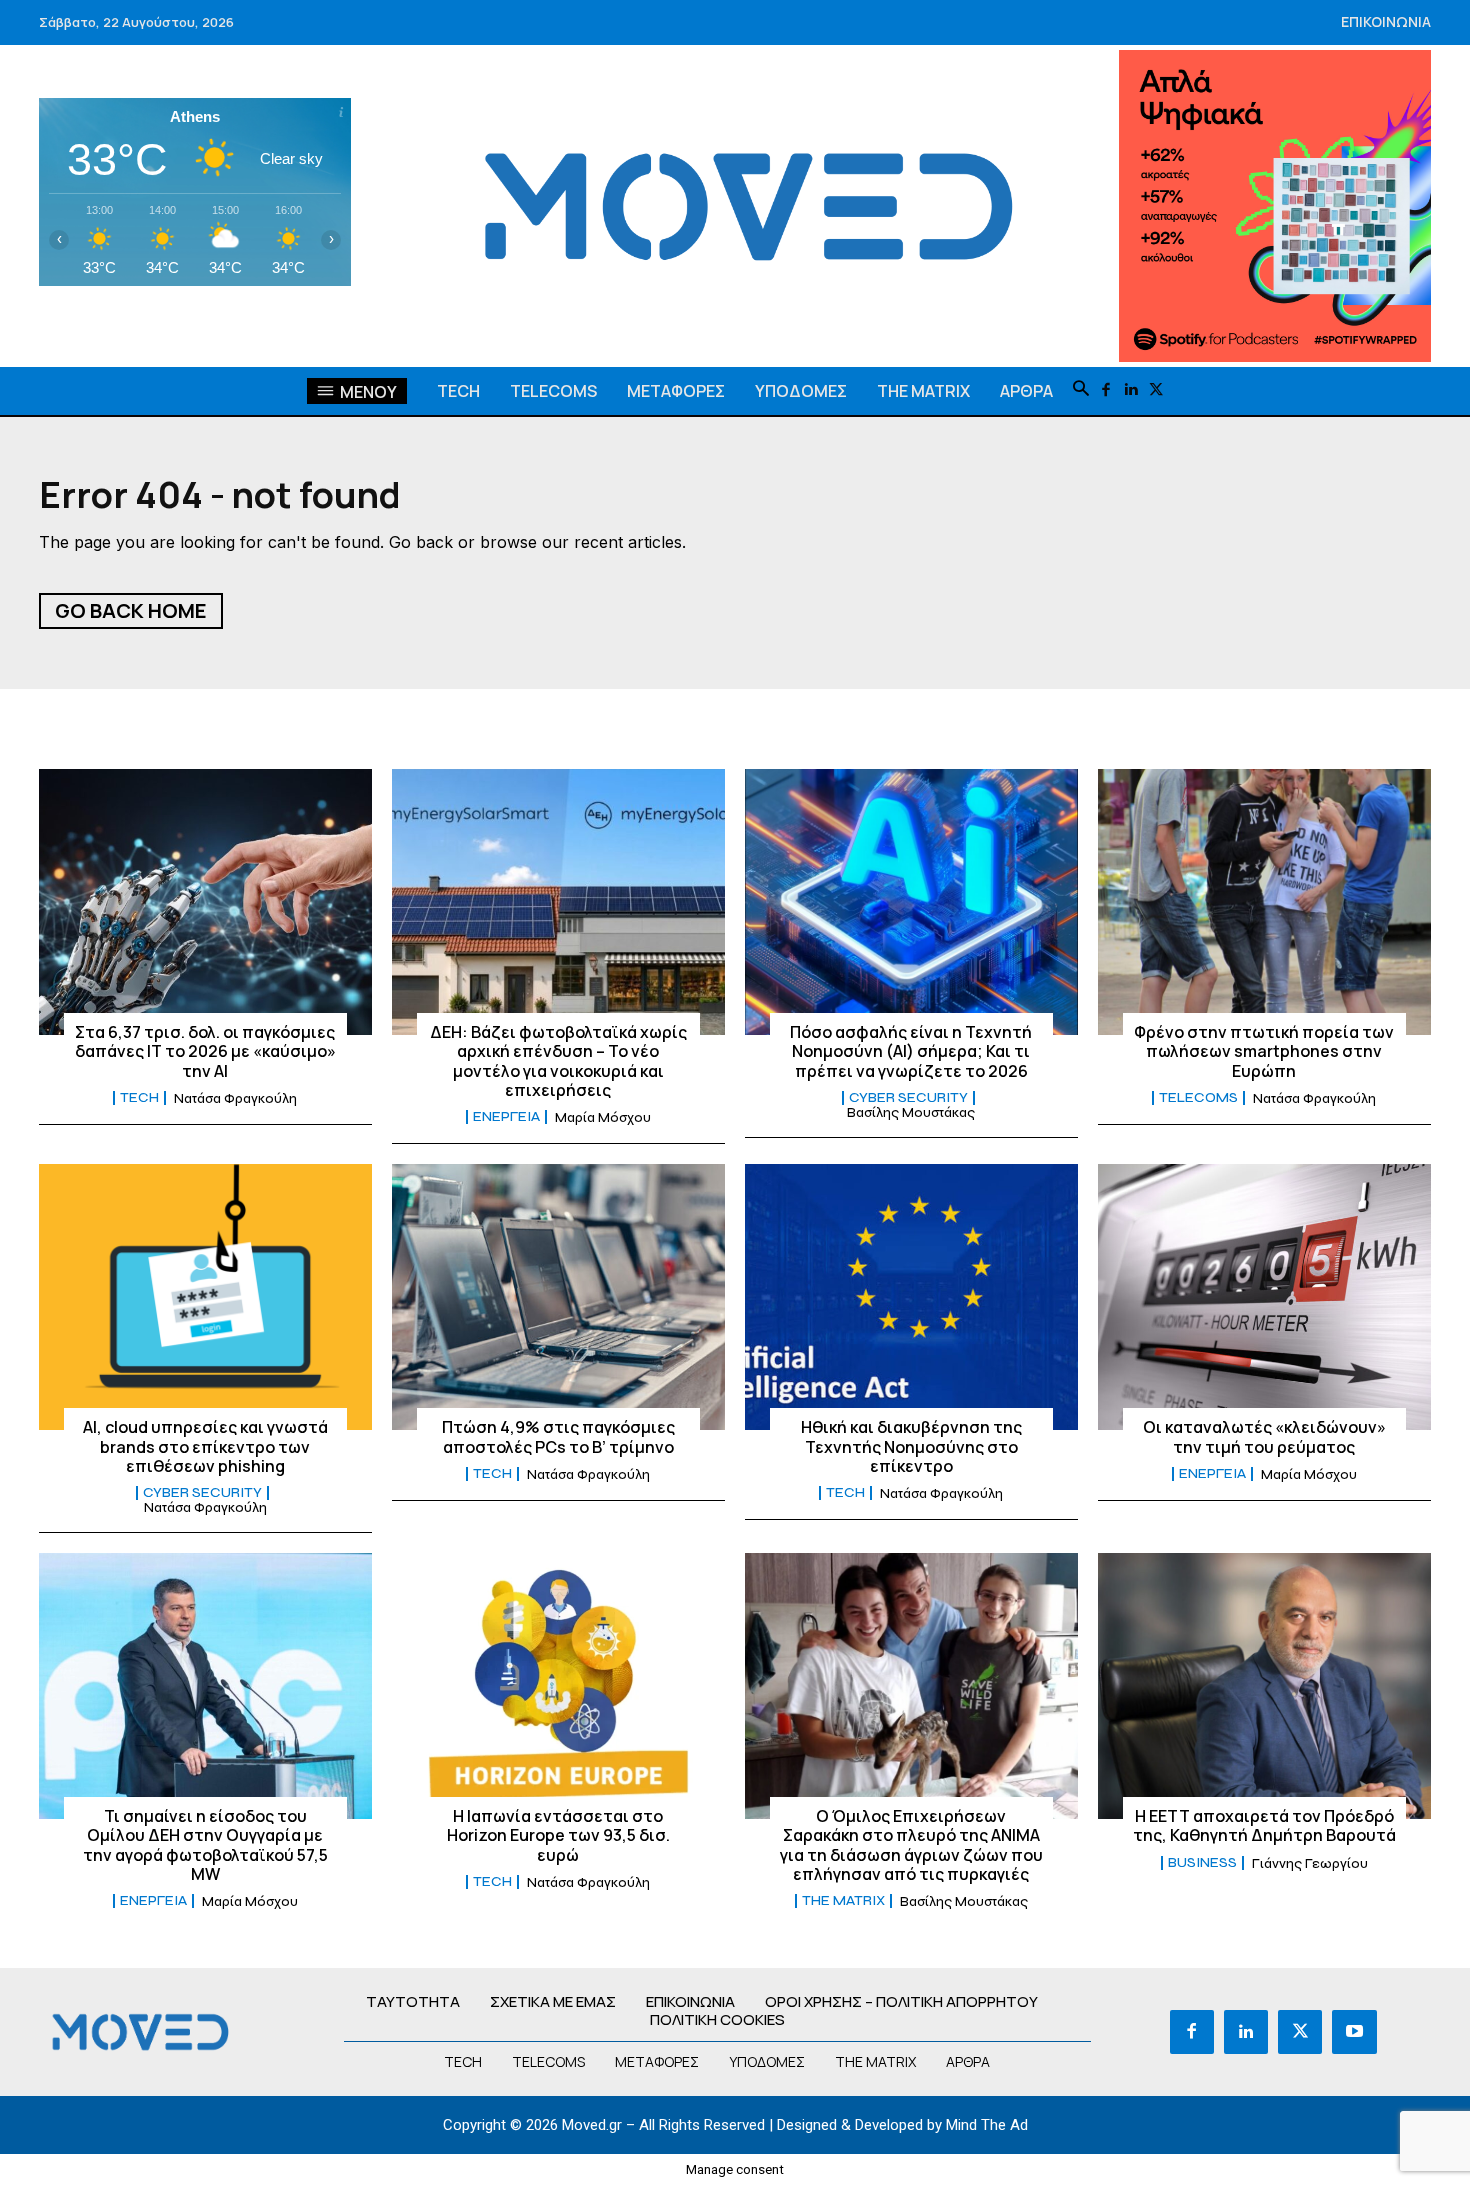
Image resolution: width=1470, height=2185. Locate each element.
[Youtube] (1354, 2032)
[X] (1156, 390)
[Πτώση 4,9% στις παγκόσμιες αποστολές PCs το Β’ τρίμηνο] (558, 1297)
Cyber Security (908, 1098)
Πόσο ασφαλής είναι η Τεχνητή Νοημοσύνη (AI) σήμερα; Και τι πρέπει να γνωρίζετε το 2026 (911, 1051)
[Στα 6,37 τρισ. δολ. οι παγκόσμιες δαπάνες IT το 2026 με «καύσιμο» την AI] (205, 902)
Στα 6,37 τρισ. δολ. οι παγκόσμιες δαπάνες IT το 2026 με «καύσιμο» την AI (205, 1051)
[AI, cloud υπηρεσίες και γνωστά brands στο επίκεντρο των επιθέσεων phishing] (205, 1297)
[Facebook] (1106, 390)
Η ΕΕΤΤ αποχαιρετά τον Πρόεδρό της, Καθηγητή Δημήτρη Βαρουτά (1264, 1825)
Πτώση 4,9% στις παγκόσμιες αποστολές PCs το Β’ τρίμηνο (558, 1436)
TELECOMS (1198, 1098)
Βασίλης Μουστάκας (911, 1113)
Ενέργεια (506, 1117)
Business (1202, 1863)
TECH (139, 1098)
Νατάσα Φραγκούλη (235, 1099)
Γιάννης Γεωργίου (1310, 1864)
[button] (1081, 390)
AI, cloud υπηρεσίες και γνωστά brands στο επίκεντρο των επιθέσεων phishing (205, 1446)
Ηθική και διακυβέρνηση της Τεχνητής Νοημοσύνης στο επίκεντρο (911, 1446)
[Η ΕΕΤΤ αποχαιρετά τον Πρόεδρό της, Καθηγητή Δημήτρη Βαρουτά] (1264, 1686)
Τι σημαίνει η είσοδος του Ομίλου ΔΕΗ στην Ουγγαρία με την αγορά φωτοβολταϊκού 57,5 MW (205, 1845)
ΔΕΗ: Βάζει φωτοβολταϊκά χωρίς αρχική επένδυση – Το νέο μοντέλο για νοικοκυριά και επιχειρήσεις (558, 1061)
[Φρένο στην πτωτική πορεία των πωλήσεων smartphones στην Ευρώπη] (1264, 902)
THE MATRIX (843, 1901)
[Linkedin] (1131, 390)
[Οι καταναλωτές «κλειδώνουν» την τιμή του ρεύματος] (1264, 1297)
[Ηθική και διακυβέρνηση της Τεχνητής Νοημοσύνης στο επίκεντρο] (911, 1297)
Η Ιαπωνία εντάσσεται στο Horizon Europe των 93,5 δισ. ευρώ (558, 1835)
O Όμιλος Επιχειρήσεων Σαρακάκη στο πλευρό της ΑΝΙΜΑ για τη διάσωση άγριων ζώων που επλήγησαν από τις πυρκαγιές (911, 1845)
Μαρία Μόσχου (603, 1118)
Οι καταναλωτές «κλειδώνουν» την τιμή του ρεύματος (1264, 1436)
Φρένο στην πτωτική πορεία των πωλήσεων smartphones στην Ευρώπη (1264, 1051)
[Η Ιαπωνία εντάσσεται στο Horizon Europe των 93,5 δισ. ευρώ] (558, 1686)
